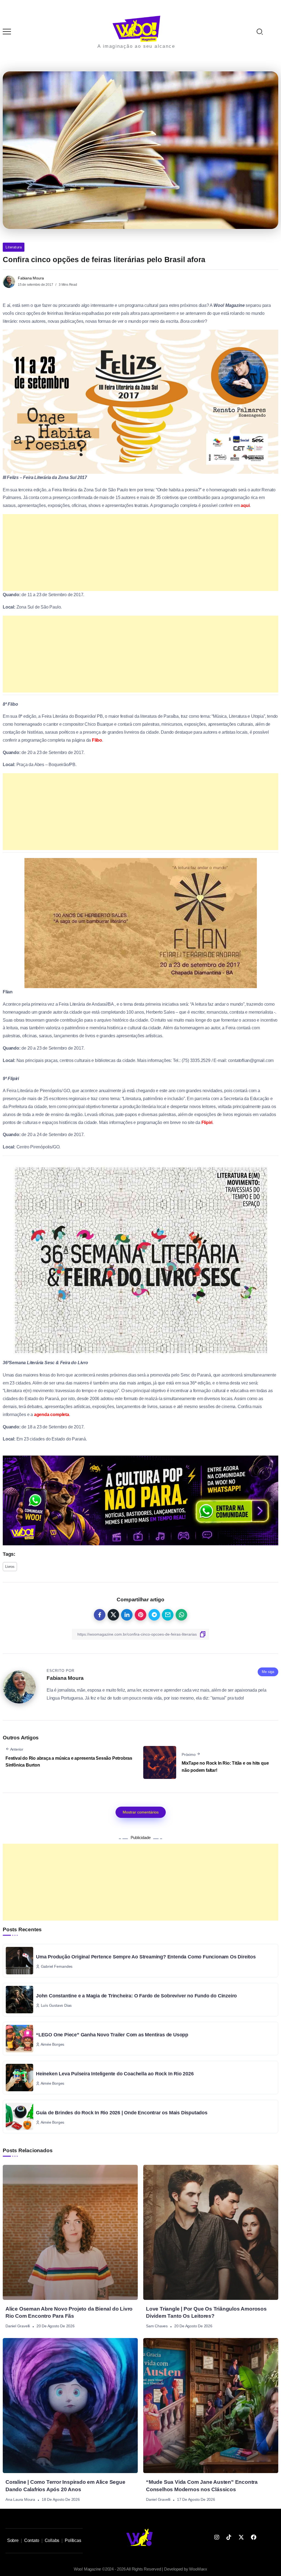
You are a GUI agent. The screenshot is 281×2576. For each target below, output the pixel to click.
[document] (140, 1288)
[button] (269, 8)
